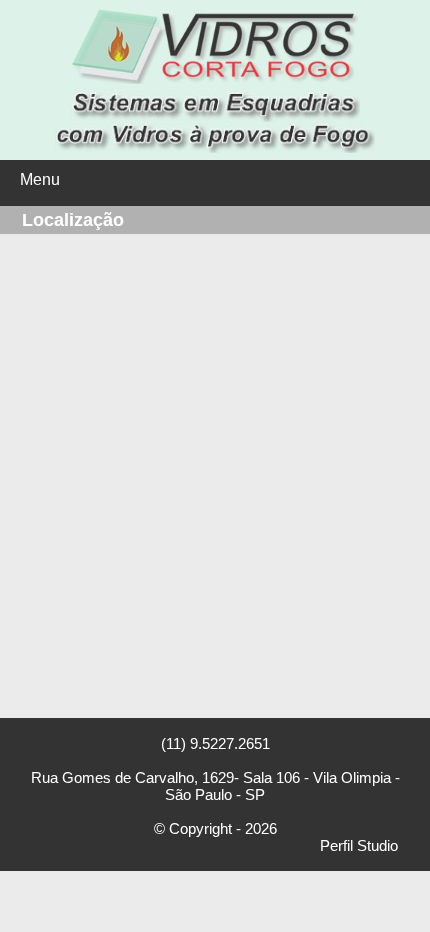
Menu (40, 179)
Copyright (200, 828)
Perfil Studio (359, 845)
